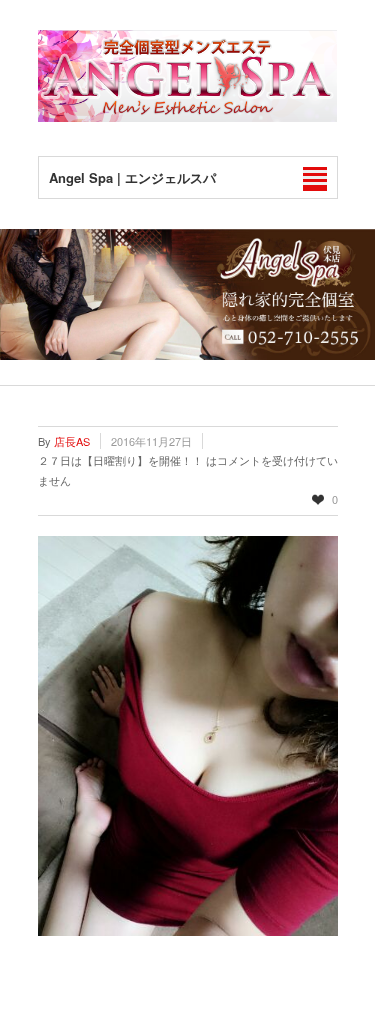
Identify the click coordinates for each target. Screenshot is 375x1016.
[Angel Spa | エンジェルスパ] (188, 116)
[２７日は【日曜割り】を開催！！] (188, 736)
